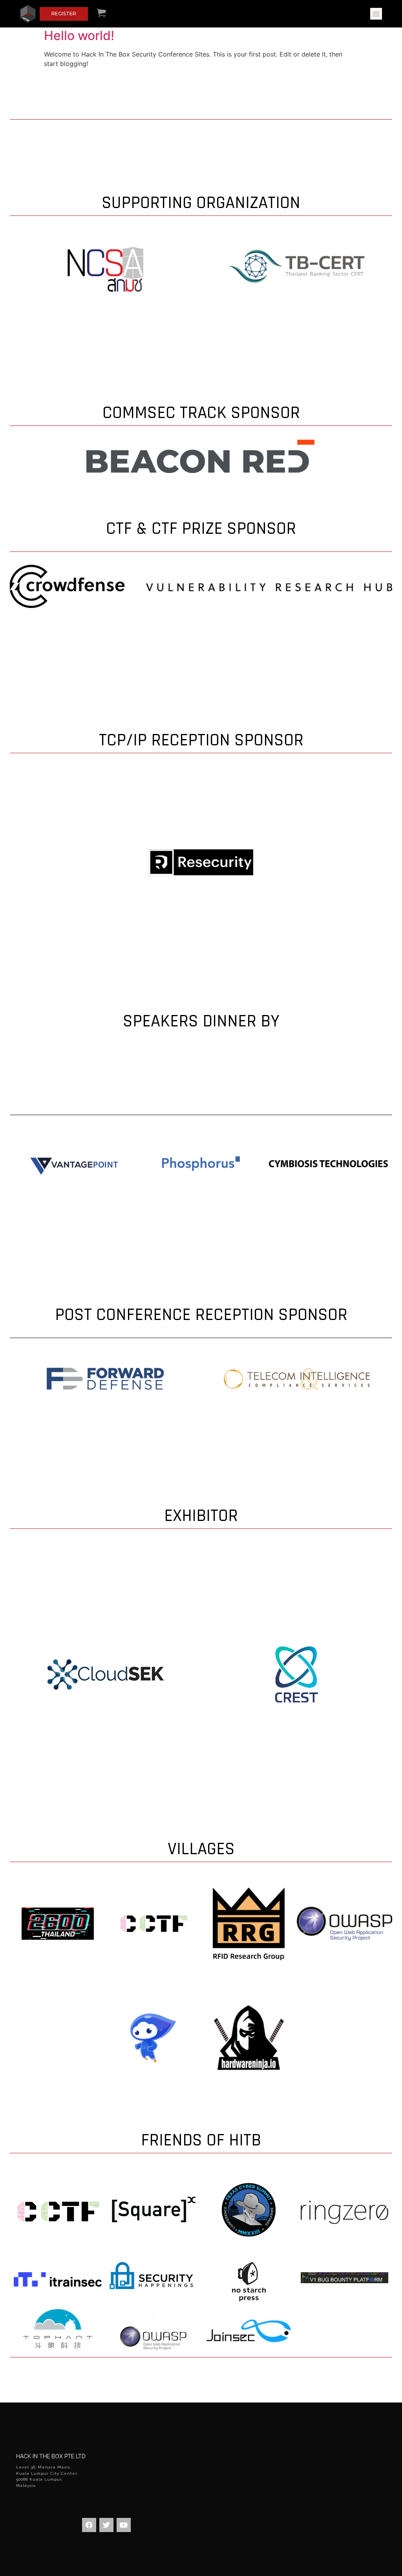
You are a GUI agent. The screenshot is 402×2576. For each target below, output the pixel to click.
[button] (376, 14)
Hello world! (79, 36)
